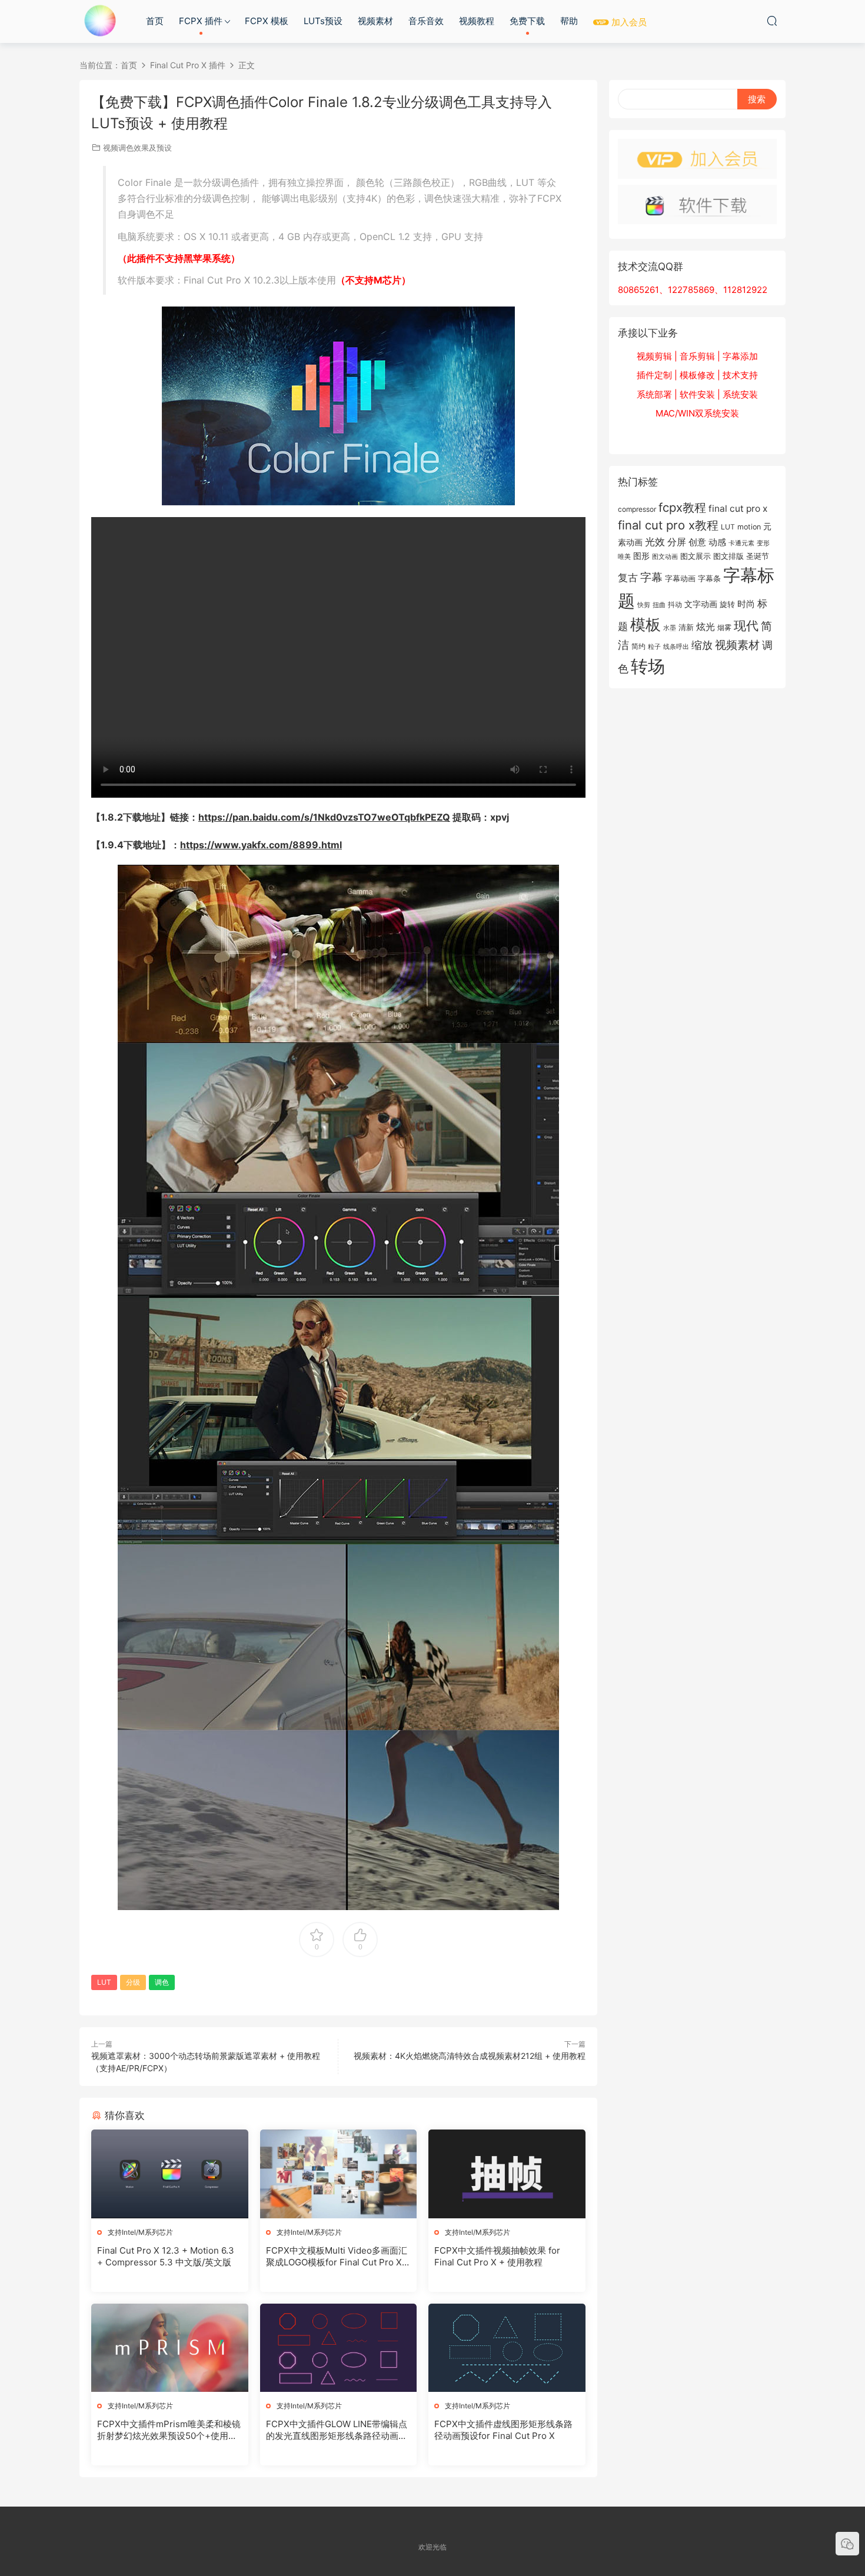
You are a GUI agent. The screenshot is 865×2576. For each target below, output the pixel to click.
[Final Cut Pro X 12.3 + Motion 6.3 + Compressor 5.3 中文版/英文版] (170, 2174)
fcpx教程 (682, 507)
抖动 (675, 604)
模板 (646, 624)
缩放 (702, 645)
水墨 (670, 628)
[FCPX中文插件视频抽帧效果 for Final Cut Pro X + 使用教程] (507, 2174)
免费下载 (527, 21)
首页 (155, 21)
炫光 (706, 627)
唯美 (624, 556)
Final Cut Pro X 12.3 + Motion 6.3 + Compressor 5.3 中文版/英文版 (166, 2256)
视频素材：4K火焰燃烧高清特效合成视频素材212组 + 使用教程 (470, 2056)
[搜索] (772, 21)
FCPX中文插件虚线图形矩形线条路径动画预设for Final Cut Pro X (503, 2430)
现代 (746, 625)
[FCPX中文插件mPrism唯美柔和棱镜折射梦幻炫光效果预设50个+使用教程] (170, 2348)
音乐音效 (426, 21)
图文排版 (728, 556)
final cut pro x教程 (668, 525)
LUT (104, 1982)
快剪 (644, 605)
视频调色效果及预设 (137, 148)
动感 (717, 542)
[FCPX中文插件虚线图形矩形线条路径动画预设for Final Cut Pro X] (507, 2348)
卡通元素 (741, 543)
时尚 (746, 604)
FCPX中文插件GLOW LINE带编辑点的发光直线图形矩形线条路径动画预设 (337, 2430)
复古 (628, 578)
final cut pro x (738, 509)
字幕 (651, 577)
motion (749, 527)
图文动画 (665, 556)
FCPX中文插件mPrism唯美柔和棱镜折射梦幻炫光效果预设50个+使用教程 (169, 2430)
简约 (638, 646)
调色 (162, 1982)
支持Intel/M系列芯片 (140, 2232)
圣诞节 (758, 556)
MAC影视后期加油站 (100, 21)
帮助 (569, 21)
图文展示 (696, 556)
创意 (697, 542)
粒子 (654, 647)
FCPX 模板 (267, 21)
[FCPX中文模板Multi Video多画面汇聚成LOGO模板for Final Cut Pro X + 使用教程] (339, 2174)
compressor (637, 509)
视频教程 (477, 21)
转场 (648, 666)
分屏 (677, 542)
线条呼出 (676, 647)
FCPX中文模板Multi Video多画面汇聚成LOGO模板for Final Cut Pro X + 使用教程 (338, 2257)
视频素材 (375, 21)
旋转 (727, 604)
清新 (686, 627)
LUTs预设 (323, 21)
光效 (655, 542)
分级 (133, 1982)
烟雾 (724, 628)
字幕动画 (680, 578)
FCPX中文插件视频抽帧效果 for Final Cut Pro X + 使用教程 (497, 2256)
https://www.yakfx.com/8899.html (261, 845)
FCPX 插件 (201, 21)
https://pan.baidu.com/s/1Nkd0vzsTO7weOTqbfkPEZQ (324, 817)
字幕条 (709, 578)
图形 (641, 556)
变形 (763, 543)
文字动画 (701, 604)
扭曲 (659, 605)
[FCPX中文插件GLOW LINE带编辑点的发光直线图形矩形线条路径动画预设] (339, 2348)
